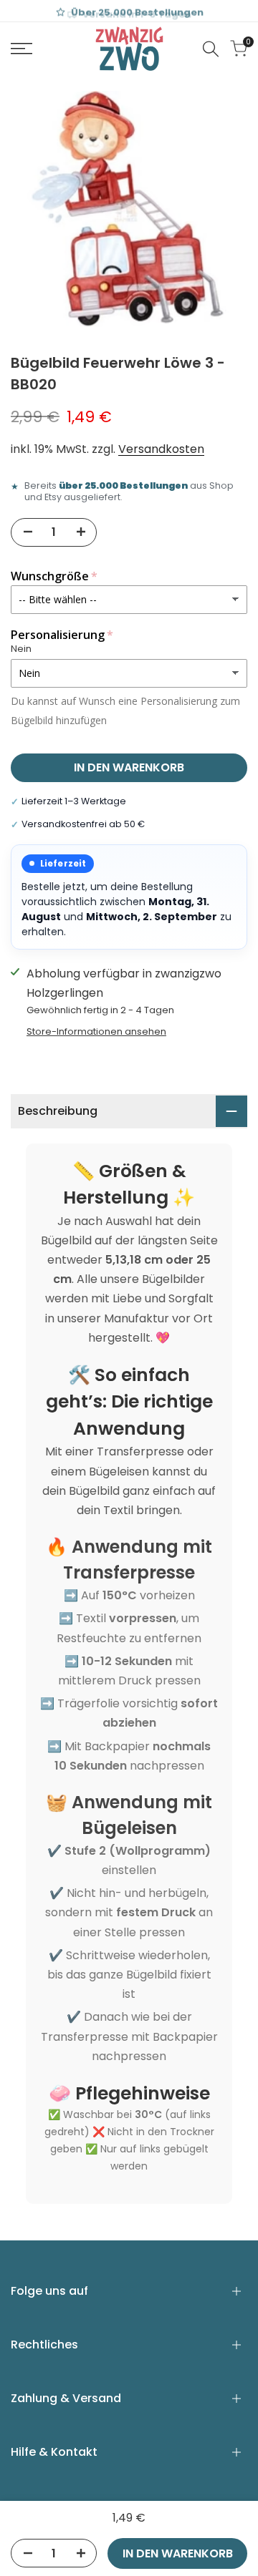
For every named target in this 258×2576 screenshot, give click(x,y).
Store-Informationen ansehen (96, 1031)
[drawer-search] (211, 49)
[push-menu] (21, 49)
